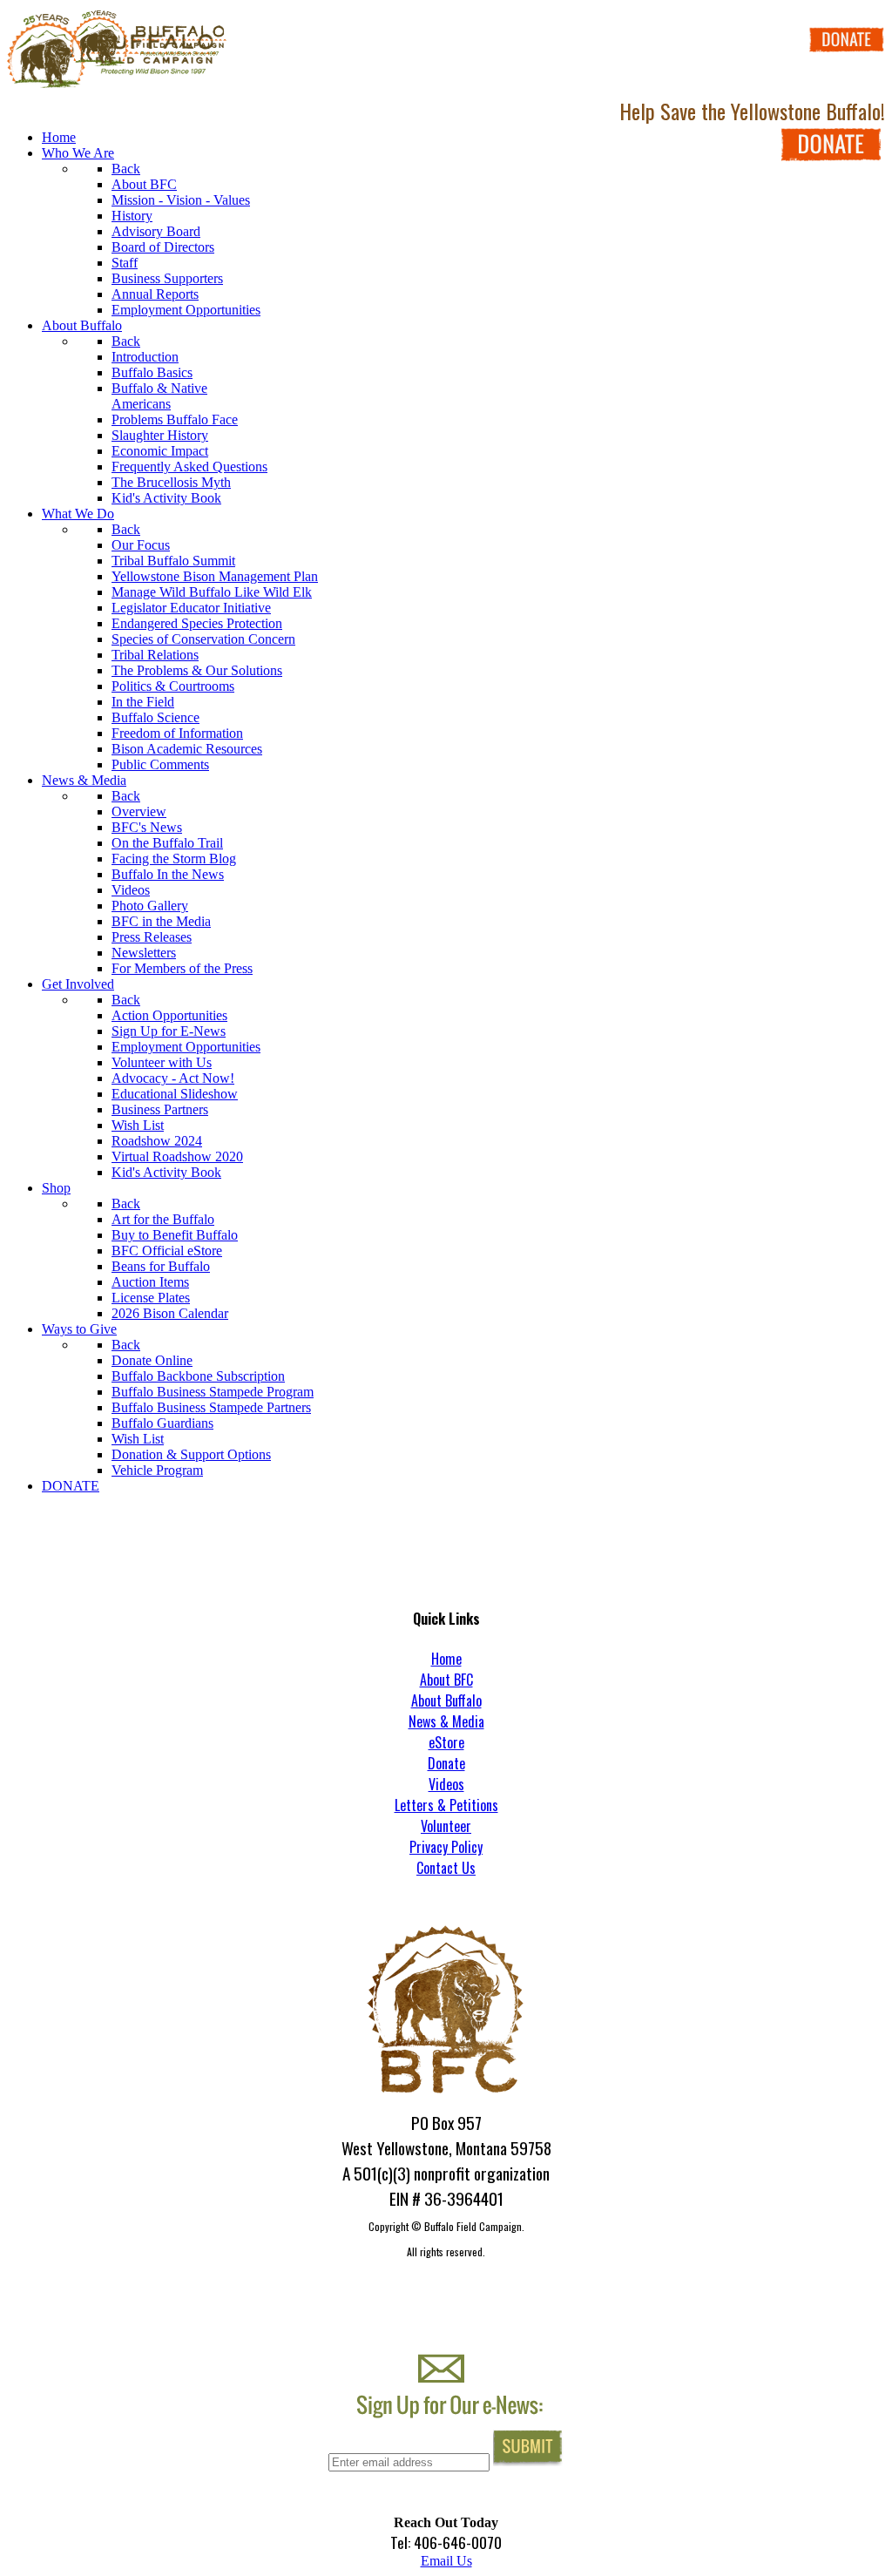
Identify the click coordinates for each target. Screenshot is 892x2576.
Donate (446, 1763)
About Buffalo (446, 1700)
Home (446, 1659)
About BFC (446, 1680)
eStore (446, 1742)
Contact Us (446, 1868)
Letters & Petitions (446, 1805)
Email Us (446, 2561)
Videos (446, 1784)
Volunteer (446, 1826)
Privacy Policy (446, 1847)
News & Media (446, 1721)
